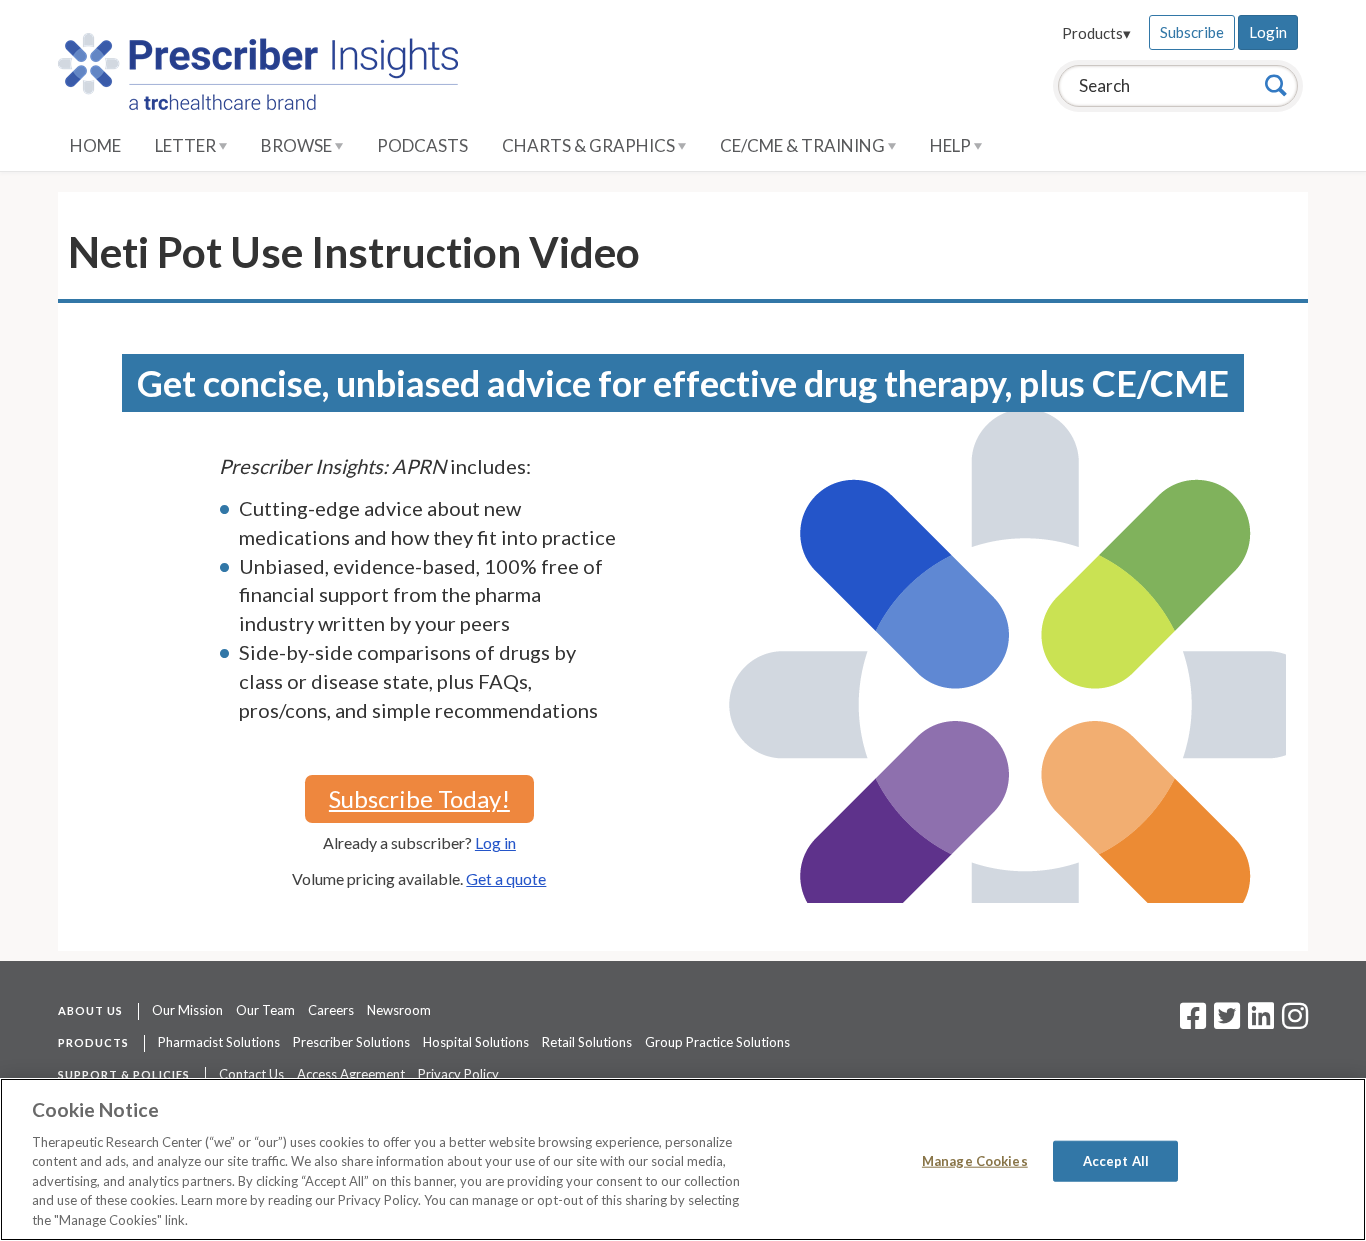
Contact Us (251, 1074)
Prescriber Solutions (351, 1042)
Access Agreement (351, 1074)
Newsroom (399, 1010)
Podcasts (422, 145)
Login (1268, 32)
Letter (187, 145)
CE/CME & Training (804, 145)
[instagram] (1295, 1022)
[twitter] (1224, 1022)
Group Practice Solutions (717, 1042)
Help (952, 145)
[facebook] (1193, 1022)
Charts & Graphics (590, 145)
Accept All (1116, 1160)
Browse (298, 145)
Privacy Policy (458, 1074)
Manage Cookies (975, 1160)
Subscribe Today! (419, 798)
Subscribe (1192, 32)
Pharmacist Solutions (219, 1042)
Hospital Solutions (476, 1042)
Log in (495, 842)
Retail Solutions (587, 1042)
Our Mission (187, 1010)
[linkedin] (1261, 1022)
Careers (331, 1010)
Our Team (265, 1010)
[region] (683, 1159)
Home (95, 145)
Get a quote (506, 878)
